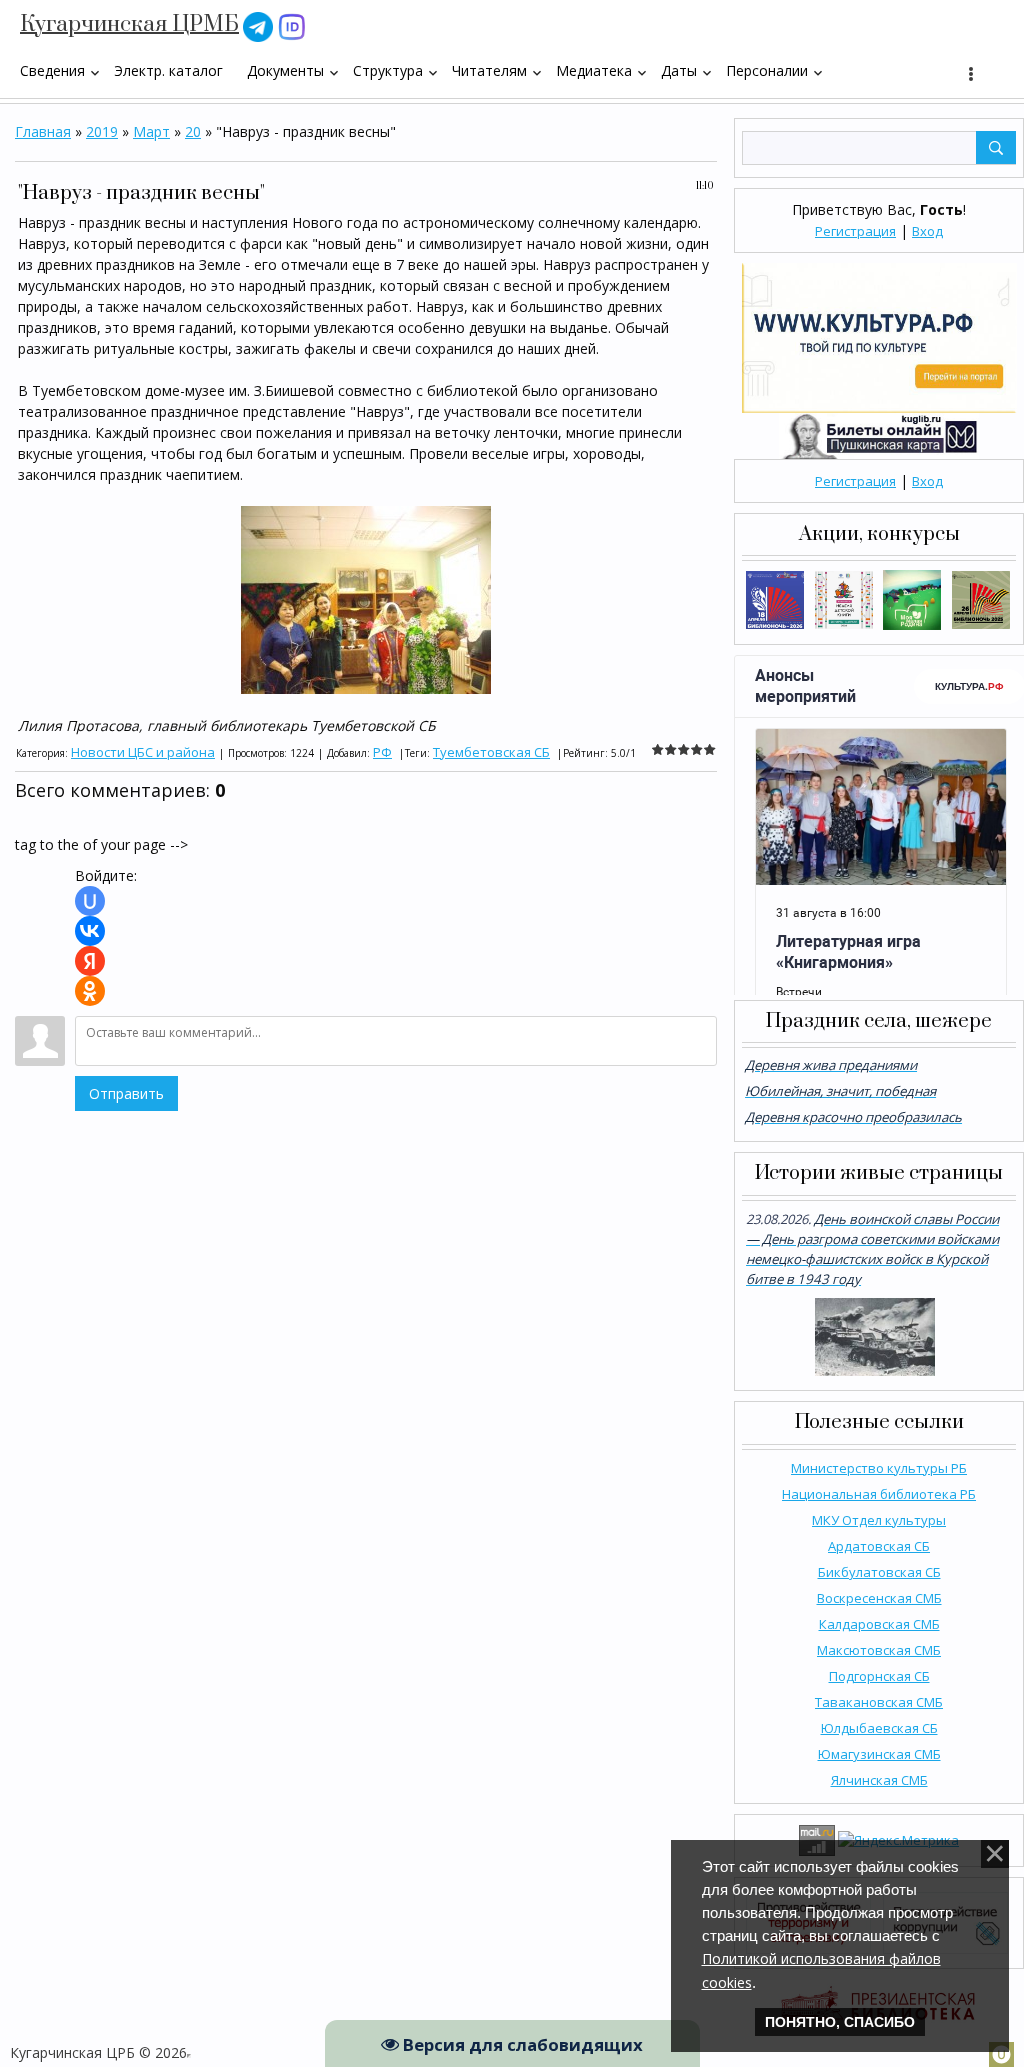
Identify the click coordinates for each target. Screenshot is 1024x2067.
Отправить (126, 1093)
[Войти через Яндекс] (90, 961)
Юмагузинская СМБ (879, 1754)
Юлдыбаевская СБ (879, 1728)
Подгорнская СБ (879, 1676)
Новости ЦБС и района (143, 752)
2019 (102, 131)
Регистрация (855, 231)
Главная (43, 131)
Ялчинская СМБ (879, 1780)
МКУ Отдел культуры (879, 1520)
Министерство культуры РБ (879, 1468)
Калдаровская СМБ (879, 1624)
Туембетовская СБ (491, 752)
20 (193, 131)
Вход (927, 231)
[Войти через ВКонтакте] (90, 931)
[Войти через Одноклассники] (90, 991)
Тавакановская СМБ (879, 1702)
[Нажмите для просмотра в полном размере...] (366, 598)
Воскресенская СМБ (879, 1598)
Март (151, 131)
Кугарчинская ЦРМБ (129, 24)
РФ (382, 752)
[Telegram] (258, 25)
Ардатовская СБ (879, 1546)
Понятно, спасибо (840, 2022)
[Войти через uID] (90, 901)
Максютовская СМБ (879, 1650)
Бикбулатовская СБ (879, 1572)
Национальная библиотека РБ (879, 1494)
